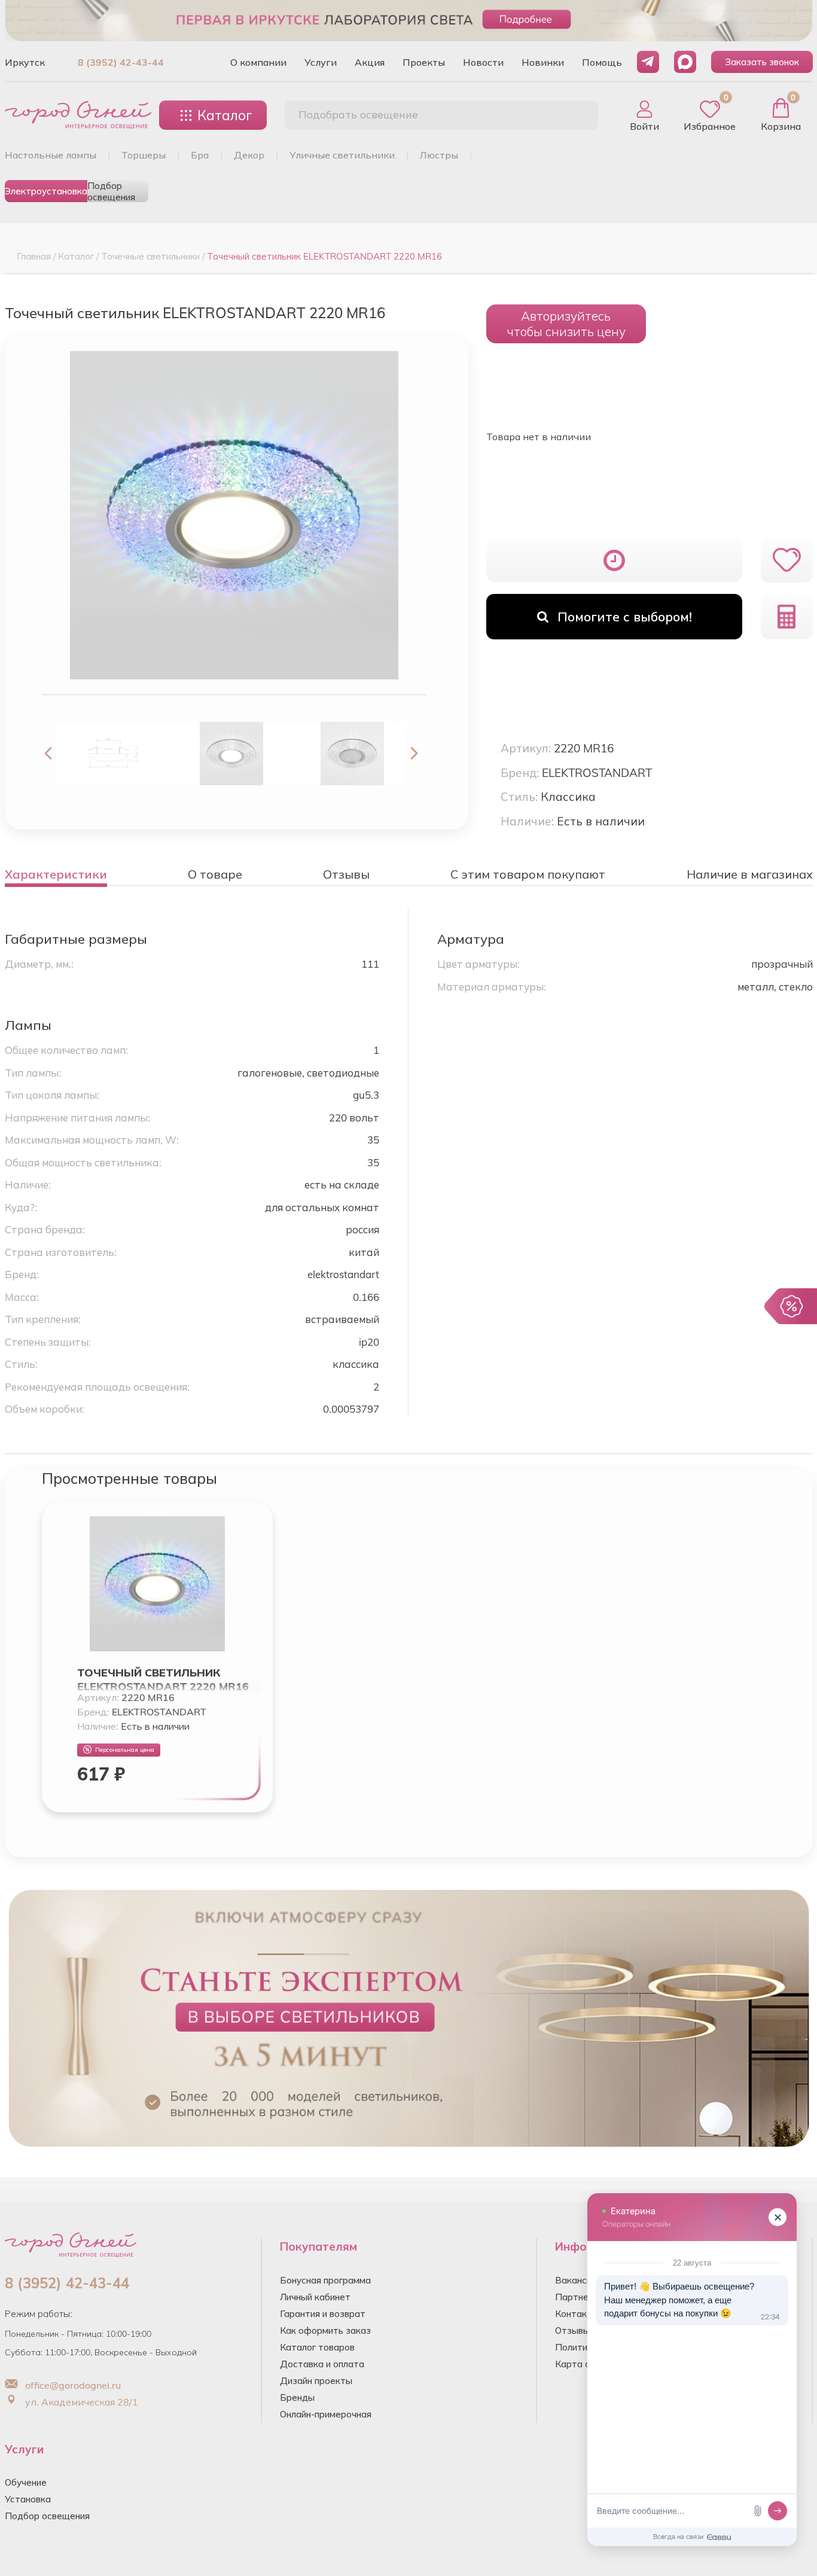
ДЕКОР (249, 155)
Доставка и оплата (322, 2364)
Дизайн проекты (316, 2381)
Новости (483, 62)
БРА (200, 155)
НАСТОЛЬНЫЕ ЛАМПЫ (51, 155)
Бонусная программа (325, 2280)
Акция (370, 62)
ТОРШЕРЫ (144, 155)
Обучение (26, 2482)
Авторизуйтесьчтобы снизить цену (566, 324)
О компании (258, 62)
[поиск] (576, 115)
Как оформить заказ (325, 2330)
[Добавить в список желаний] (787, 560)
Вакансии (576, 2280)
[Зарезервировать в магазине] (615, 560)
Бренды (297, 2397)
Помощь (602, 62)
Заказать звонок (762, 62)
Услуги (321, 62)
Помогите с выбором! (625, 617)
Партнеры (578, 2297)
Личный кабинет (315, 2297)
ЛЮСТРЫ (439, 155)
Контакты (577, 2314)
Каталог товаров (317, 2347)
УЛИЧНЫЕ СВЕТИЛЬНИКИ (342, 155)
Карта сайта (583, 2364)
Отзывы (572, 2330)
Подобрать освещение (358, 115)
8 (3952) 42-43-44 (121, 62)
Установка (28, 2499)
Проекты (424, 62)
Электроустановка (46, 191)
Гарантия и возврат (323, 2314)
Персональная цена (125, 1750)
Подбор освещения (111, 191)
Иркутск (25, 62)
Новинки (543, 62)
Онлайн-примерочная (326, 2414)
